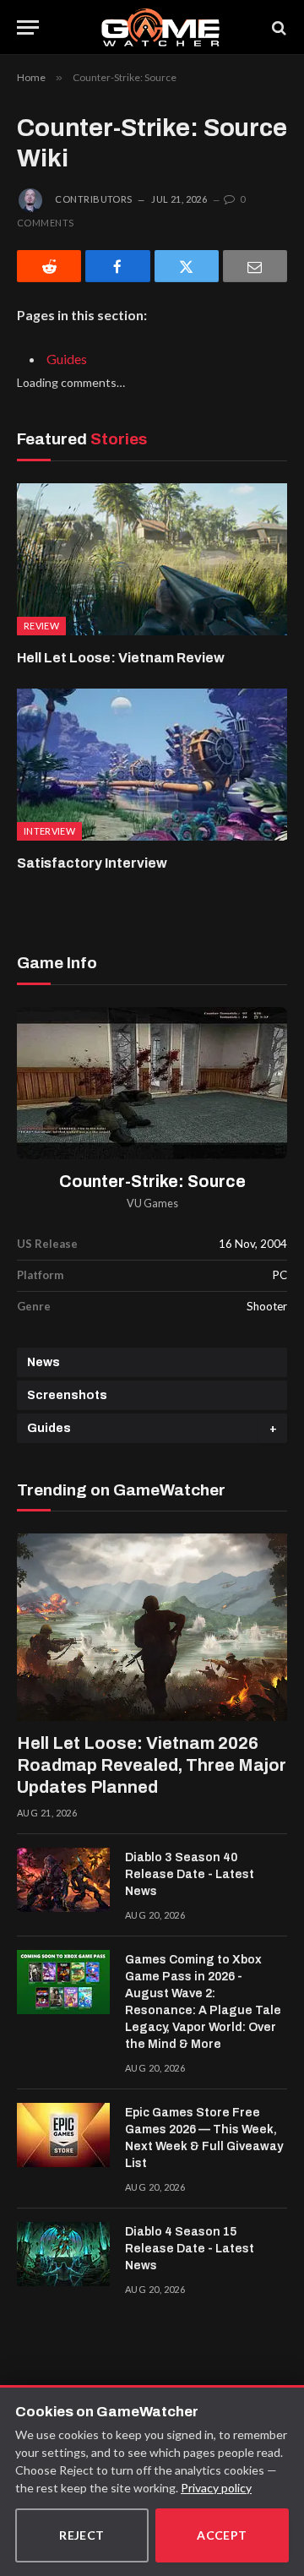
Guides (67, 359)
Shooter (267, 1306)
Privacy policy (216, 2488)
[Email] (255, 266)
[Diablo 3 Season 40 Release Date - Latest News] (63, 1880)
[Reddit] (49, 266)
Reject (82, 2535)
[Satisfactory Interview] (152, 765)
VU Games (152, 1204)
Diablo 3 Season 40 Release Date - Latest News (190, 1874)
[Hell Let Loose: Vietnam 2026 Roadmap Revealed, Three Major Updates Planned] (152, 1627)
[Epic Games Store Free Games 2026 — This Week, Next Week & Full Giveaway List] (63, 2135)
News (43, 1362)
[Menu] (28, 27)
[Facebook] (117, 266)
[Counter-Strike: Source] (152, 1083)
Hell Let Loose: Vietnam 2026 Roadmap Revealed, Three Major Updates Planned (152, 1765)
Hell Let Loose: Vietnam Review (121, 658)
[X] (187, 266)
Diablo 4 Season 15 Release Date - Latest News (190, 2249)
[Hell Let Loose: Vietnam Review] (152, 559)
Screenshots (67, 1395)
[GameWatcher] (160, 27)
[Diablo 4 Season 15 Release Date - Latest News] (63, 2254)
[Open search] (278, 27)
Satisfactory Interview (92, 863)
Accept (222, 2535)
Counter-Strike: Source (152, 1182)
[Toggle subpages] (273, 1428)
